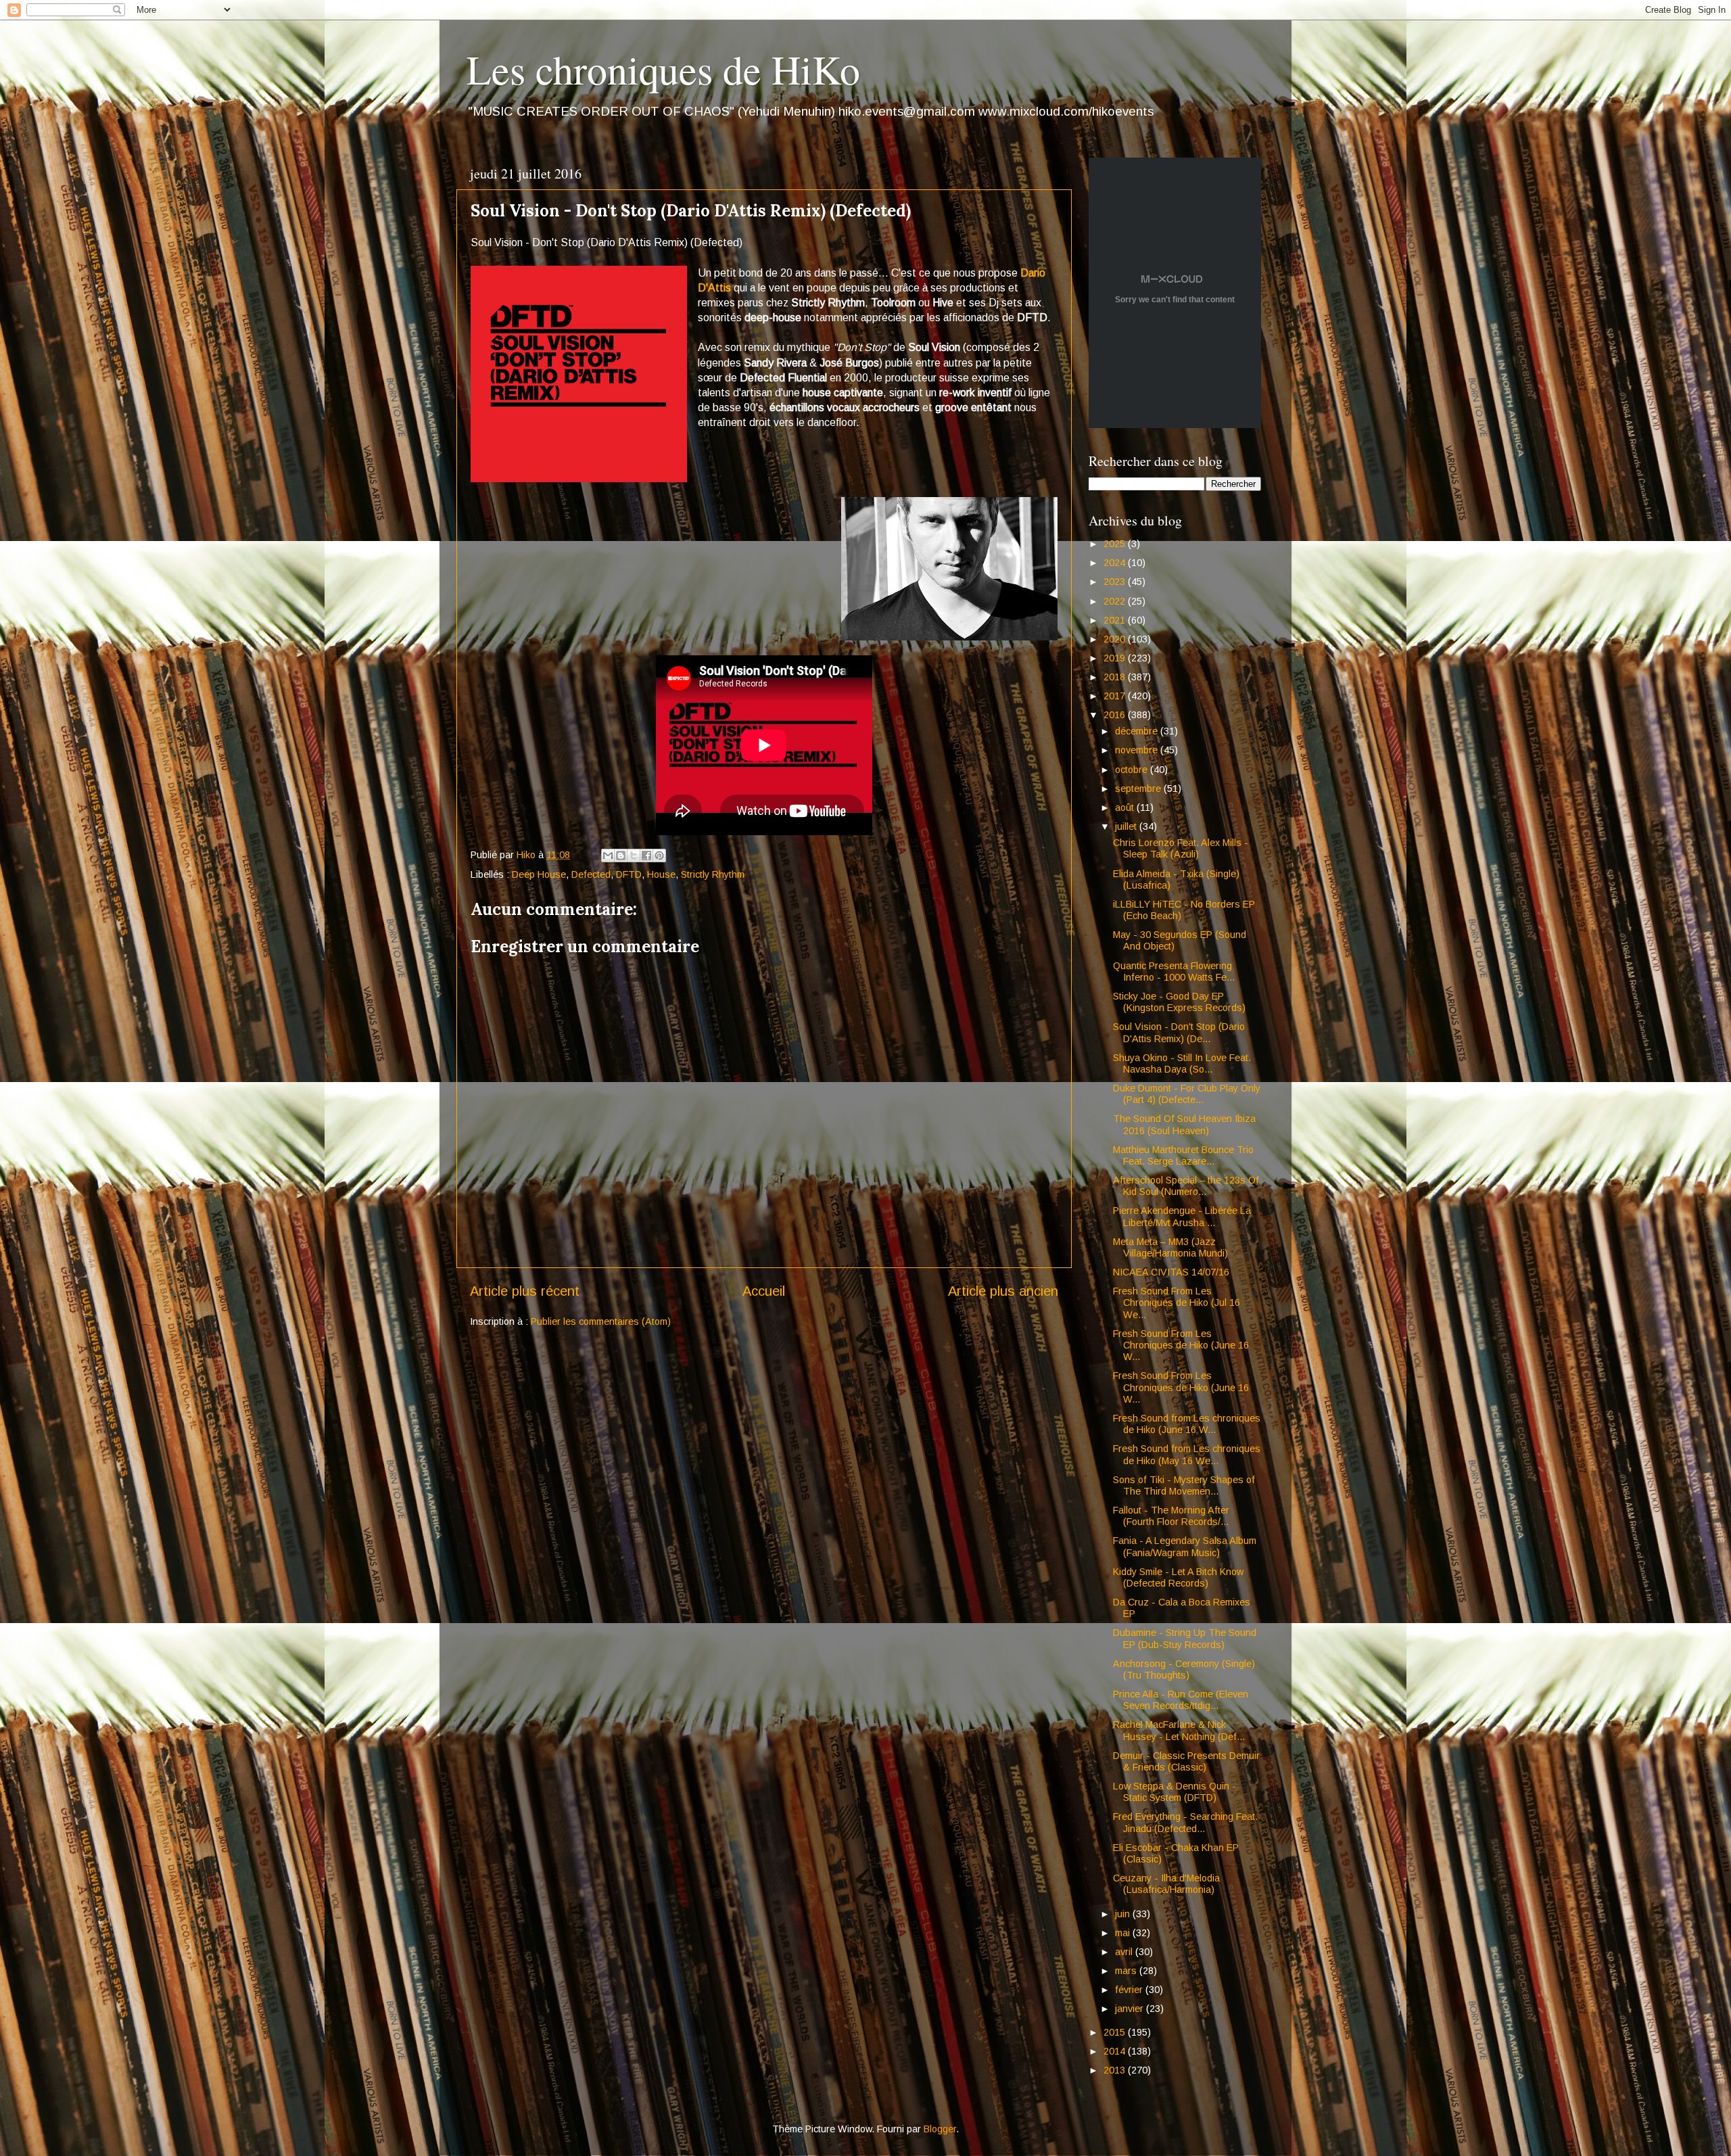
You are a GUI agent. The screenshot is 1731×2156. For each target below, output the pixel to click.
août (1126, 807)
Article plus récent (525, 1291)
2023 (1116, 582)
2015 (1116, 2032)
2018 (1116, 677)
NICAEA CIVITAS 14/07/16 (1171, 1272)
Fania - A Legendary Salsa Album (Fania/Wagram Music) (1185, 1546)
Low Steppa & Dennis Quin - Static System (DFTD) (1175, 1792)
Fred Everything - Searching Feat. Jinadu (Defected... (1185, 1822)
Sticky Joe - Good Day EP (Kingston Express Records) (1179, 1002)
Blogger (940, 2129)
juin (1124, 1914)
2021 (1116, 620)
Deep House (539, 874)
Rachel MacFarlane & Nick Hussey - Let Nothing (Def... (1179, 1730)
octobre (1133, 770)
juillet (1127, 826)
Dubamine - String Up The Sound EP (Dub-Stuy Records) (1185, 1638)
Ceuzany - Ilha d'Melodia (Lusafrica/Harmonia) (1166, 1884)
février (1130, 1990)
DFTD (629, 874)
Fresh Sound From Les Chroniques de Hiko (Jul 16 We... (1177, 1303)
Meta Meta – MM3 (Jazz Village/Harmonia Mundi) (1170, 1247)
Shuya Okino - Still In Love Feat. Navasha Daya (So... (1182, 1063)
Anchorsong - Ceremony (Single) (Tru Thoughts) (1184, 1669)
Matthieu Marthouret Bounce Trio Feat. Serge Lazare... (1183, 1155)
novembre (1138, 750)
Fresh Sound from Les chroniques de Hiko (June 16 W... (1187, 1424)
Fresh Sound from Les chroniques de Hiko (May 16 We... (1187, 1454)
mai (1124, 1933)
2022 (1116, 601)
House (661, 874)
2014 (1116, 2051)
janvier (1131, 2009)
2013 (1116, 2070)
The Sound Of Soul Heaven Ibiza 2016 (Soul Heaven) (1184, 1124)
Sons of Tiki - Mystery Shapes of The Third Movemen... (1184, 1485)
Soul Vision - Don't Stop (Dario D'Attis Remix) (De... (1179, 1032)
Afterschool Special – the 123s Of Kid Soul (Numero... (1186, 1186)
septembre (1139, 789)
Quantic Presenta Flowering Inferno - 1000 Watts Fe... (1174, 971)
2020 (1116, 639)
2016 (1116, 715)
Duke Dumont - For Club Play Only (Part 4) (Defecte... (1187, 1094)
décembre (1138, 731)
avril (1125, 1952)
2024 (1116, 563)
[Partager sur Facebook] (646, 856)
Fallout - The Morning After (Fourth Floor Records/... (1171, 1516)
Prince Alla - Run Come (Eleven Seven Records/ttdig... (1181, 1700)
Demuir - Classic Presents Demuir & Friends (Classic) (1186, 1761)
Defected (591, 874)
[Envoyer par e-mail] (608, 856)
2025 (1116, 544)
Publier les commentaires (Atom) (601, 1321)
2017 (1116, 696)
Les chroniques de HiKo (663, 69)
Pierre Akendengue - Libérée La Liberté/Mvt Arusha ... (1182, 1216)
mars (1127, 1971)
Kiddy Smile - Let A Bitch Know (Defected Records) (1178, 1577)
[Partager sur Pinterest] (659, 856)
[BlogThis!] (621, 856)
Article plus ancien (1003, 1291)
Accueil (764, 1291)
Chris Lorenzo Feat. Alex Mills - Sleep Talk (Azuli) (1181, 848)
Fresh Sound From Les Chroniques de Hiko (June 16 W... (1181, 1345)
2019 (1116, 658)
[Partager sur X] (634, 856)
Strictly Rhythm (713, 874)
